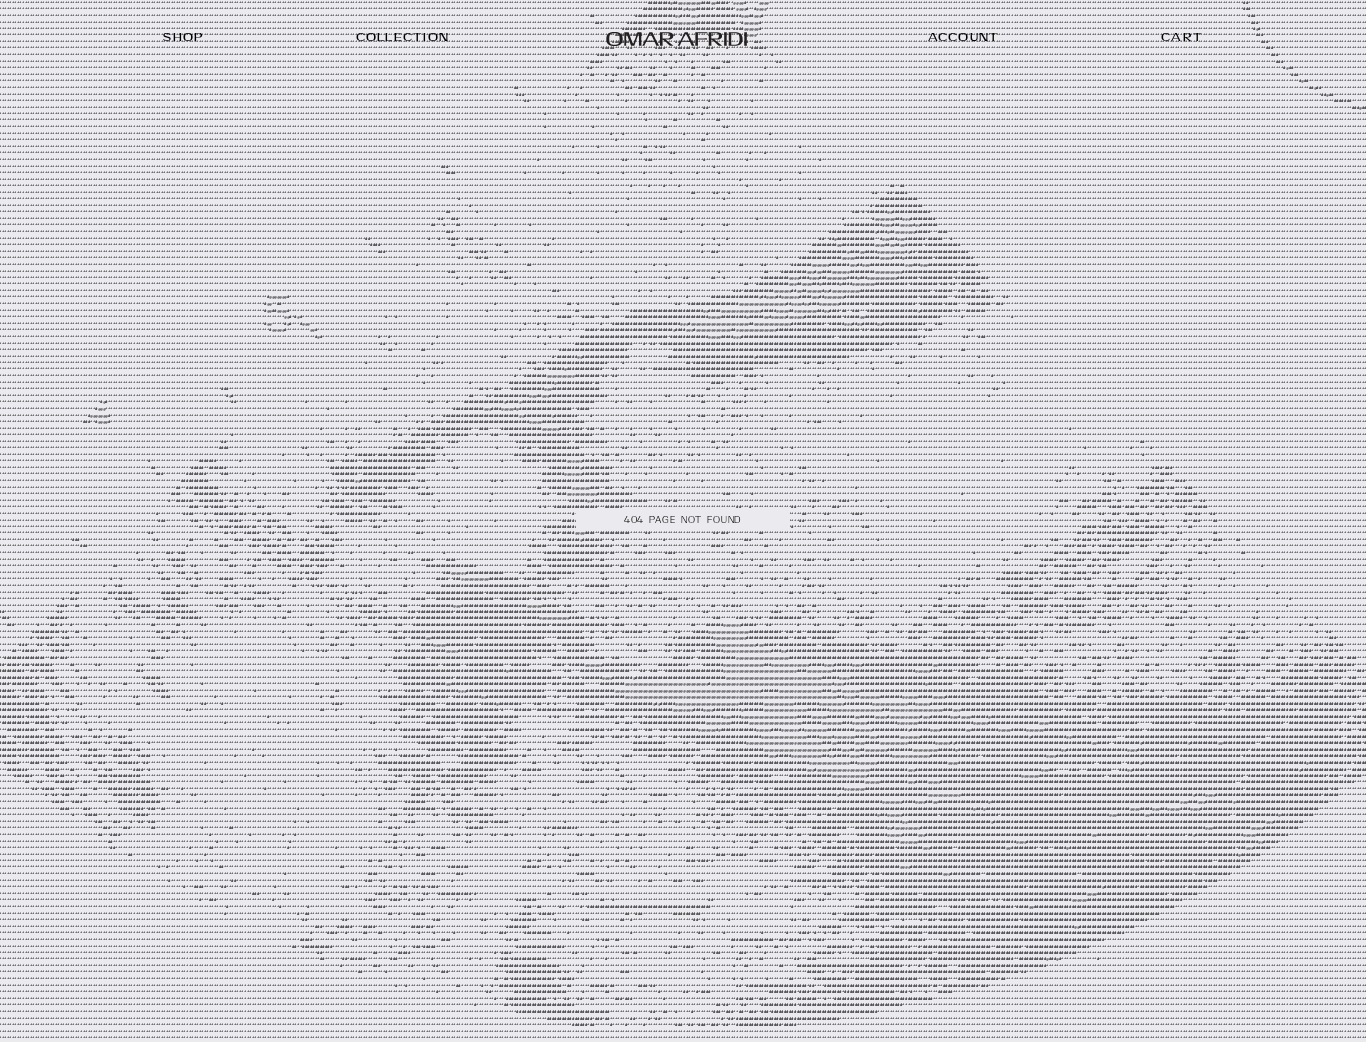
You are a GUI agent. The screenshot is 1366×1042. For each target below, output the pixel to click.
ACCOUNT (964, 38)
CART (1182, 38)
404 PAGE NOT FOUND (683, 521)
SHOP (183, 38)
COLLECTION (402, 38)
